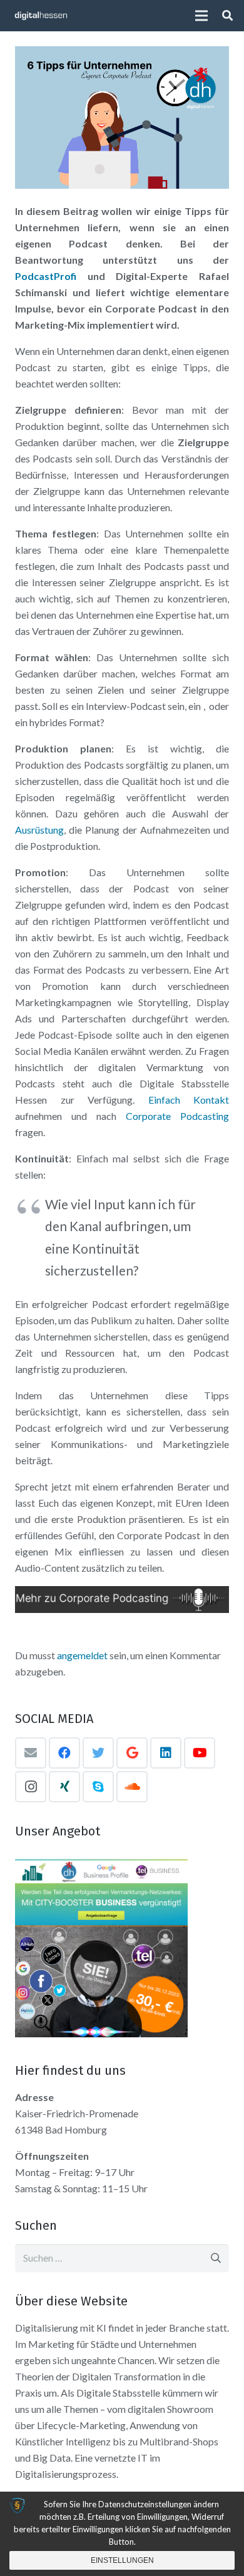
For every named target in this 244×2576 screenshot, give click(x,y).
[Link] (41, 16)
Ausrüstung (39, 830)
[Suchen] (227, 16)
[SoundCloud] (132, 1787)
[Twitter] (98, 1753)
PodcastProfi (46, 276)
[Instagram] (31, 1787)
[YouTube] (200, 1753)
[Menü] (202, 16)
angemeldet (82, 1655)
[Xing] (64, 1787)
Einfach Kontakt (189, 1100)
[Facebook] (64, 1753)
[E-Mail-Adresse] (31, 1753)
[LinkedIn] (166, 1753)
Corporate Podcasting (177, 1116)
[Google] (132, 1753)
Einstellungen (122, 2560)
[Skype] (98, 1787)
